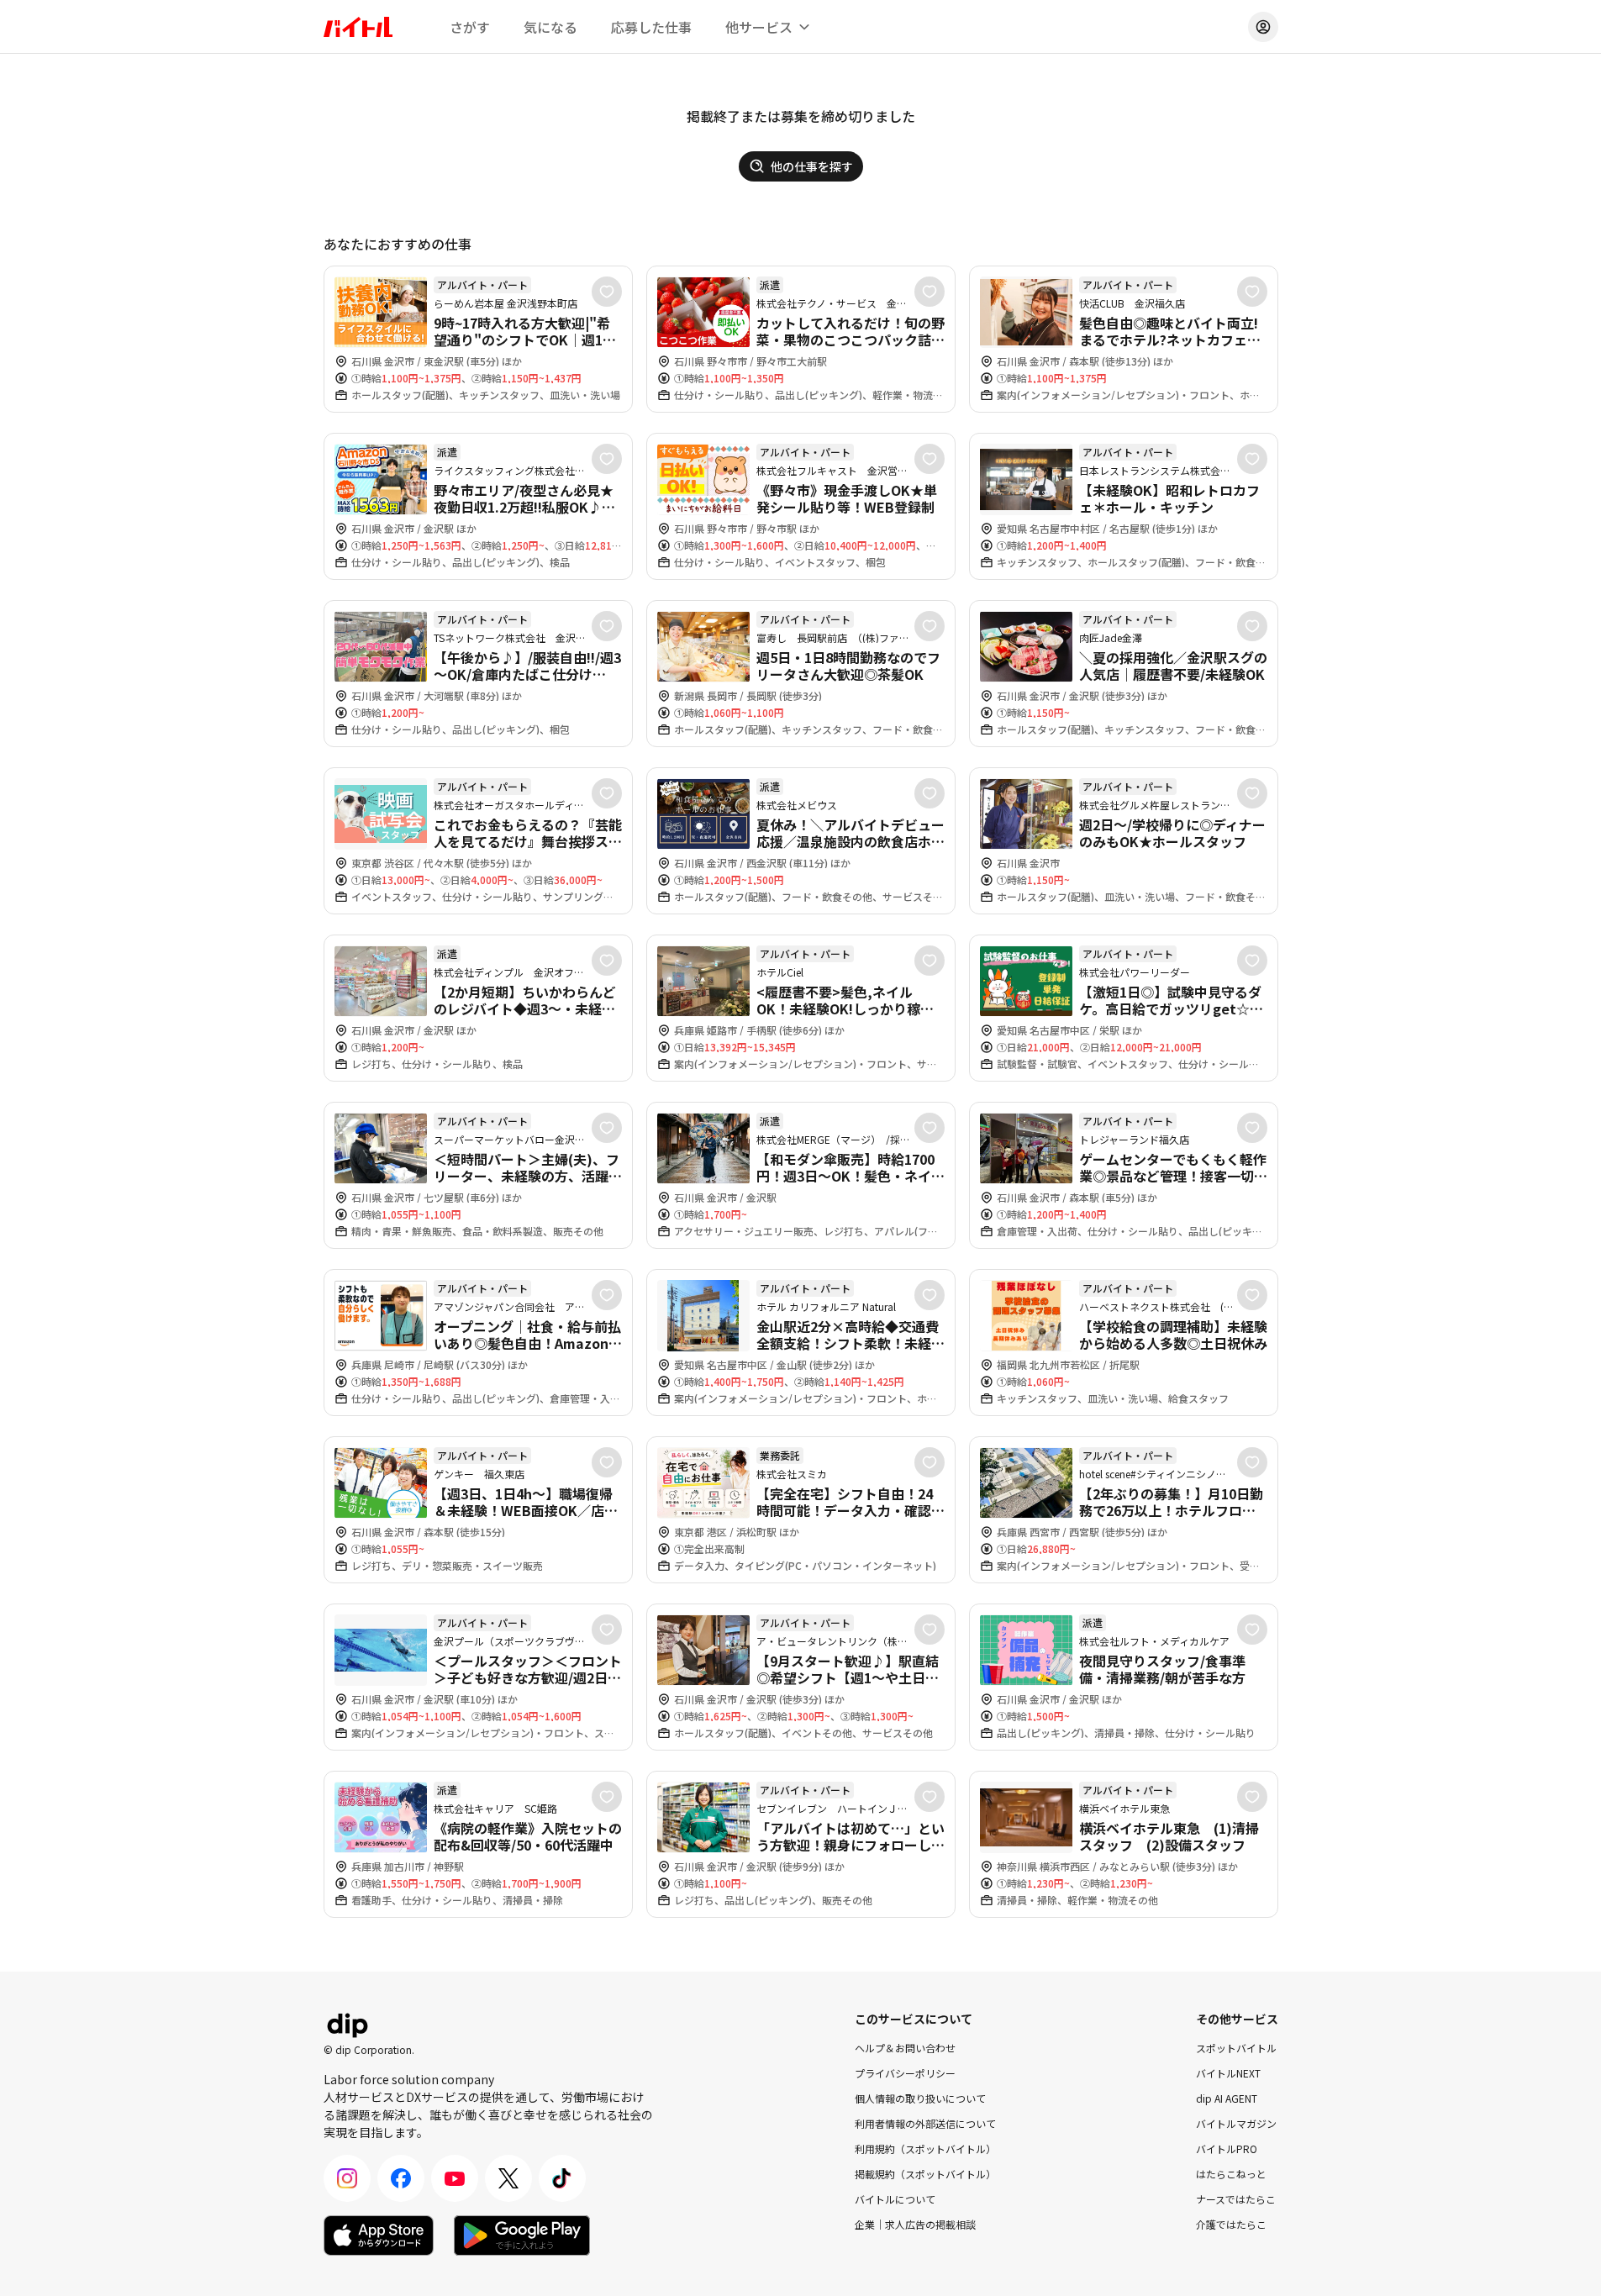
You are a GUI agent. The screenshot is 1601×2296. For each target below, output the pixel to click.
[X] (508, 2178)
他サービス (759, 27)
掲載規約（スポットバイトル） (925, 2174)
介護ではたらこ (1231, 2224)
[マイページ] (1263, 27)
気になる (550, 27)
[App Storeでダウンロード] (379, 2235)
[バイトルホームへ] (358, 27)
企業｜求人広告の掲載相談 (915, 2224)
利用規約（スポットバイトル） (925, 2149)
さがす (470, 27)
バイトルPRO (1227, 2149)
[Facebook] (401, 2178)
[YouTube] (455, 2178)
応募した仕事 (651, 27)
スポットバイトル (1236, 2048)
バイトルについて (895, 2199)
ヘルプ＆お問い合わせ (905, 2048)
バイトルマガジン (1236, 2123)
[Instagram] (347, 2178)
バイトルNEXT (1228, 2073)
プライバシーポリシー (905, 2073)
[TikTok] (562, 2178)
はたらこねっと (1231, 2174)
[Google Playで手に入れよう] (522, 2235)
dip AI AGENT (1227, 2098)
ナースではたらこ (1236, 2199)
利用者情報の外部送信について (925, 2123)
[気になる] (607, 292)
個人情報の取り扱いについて (920, 2098)
